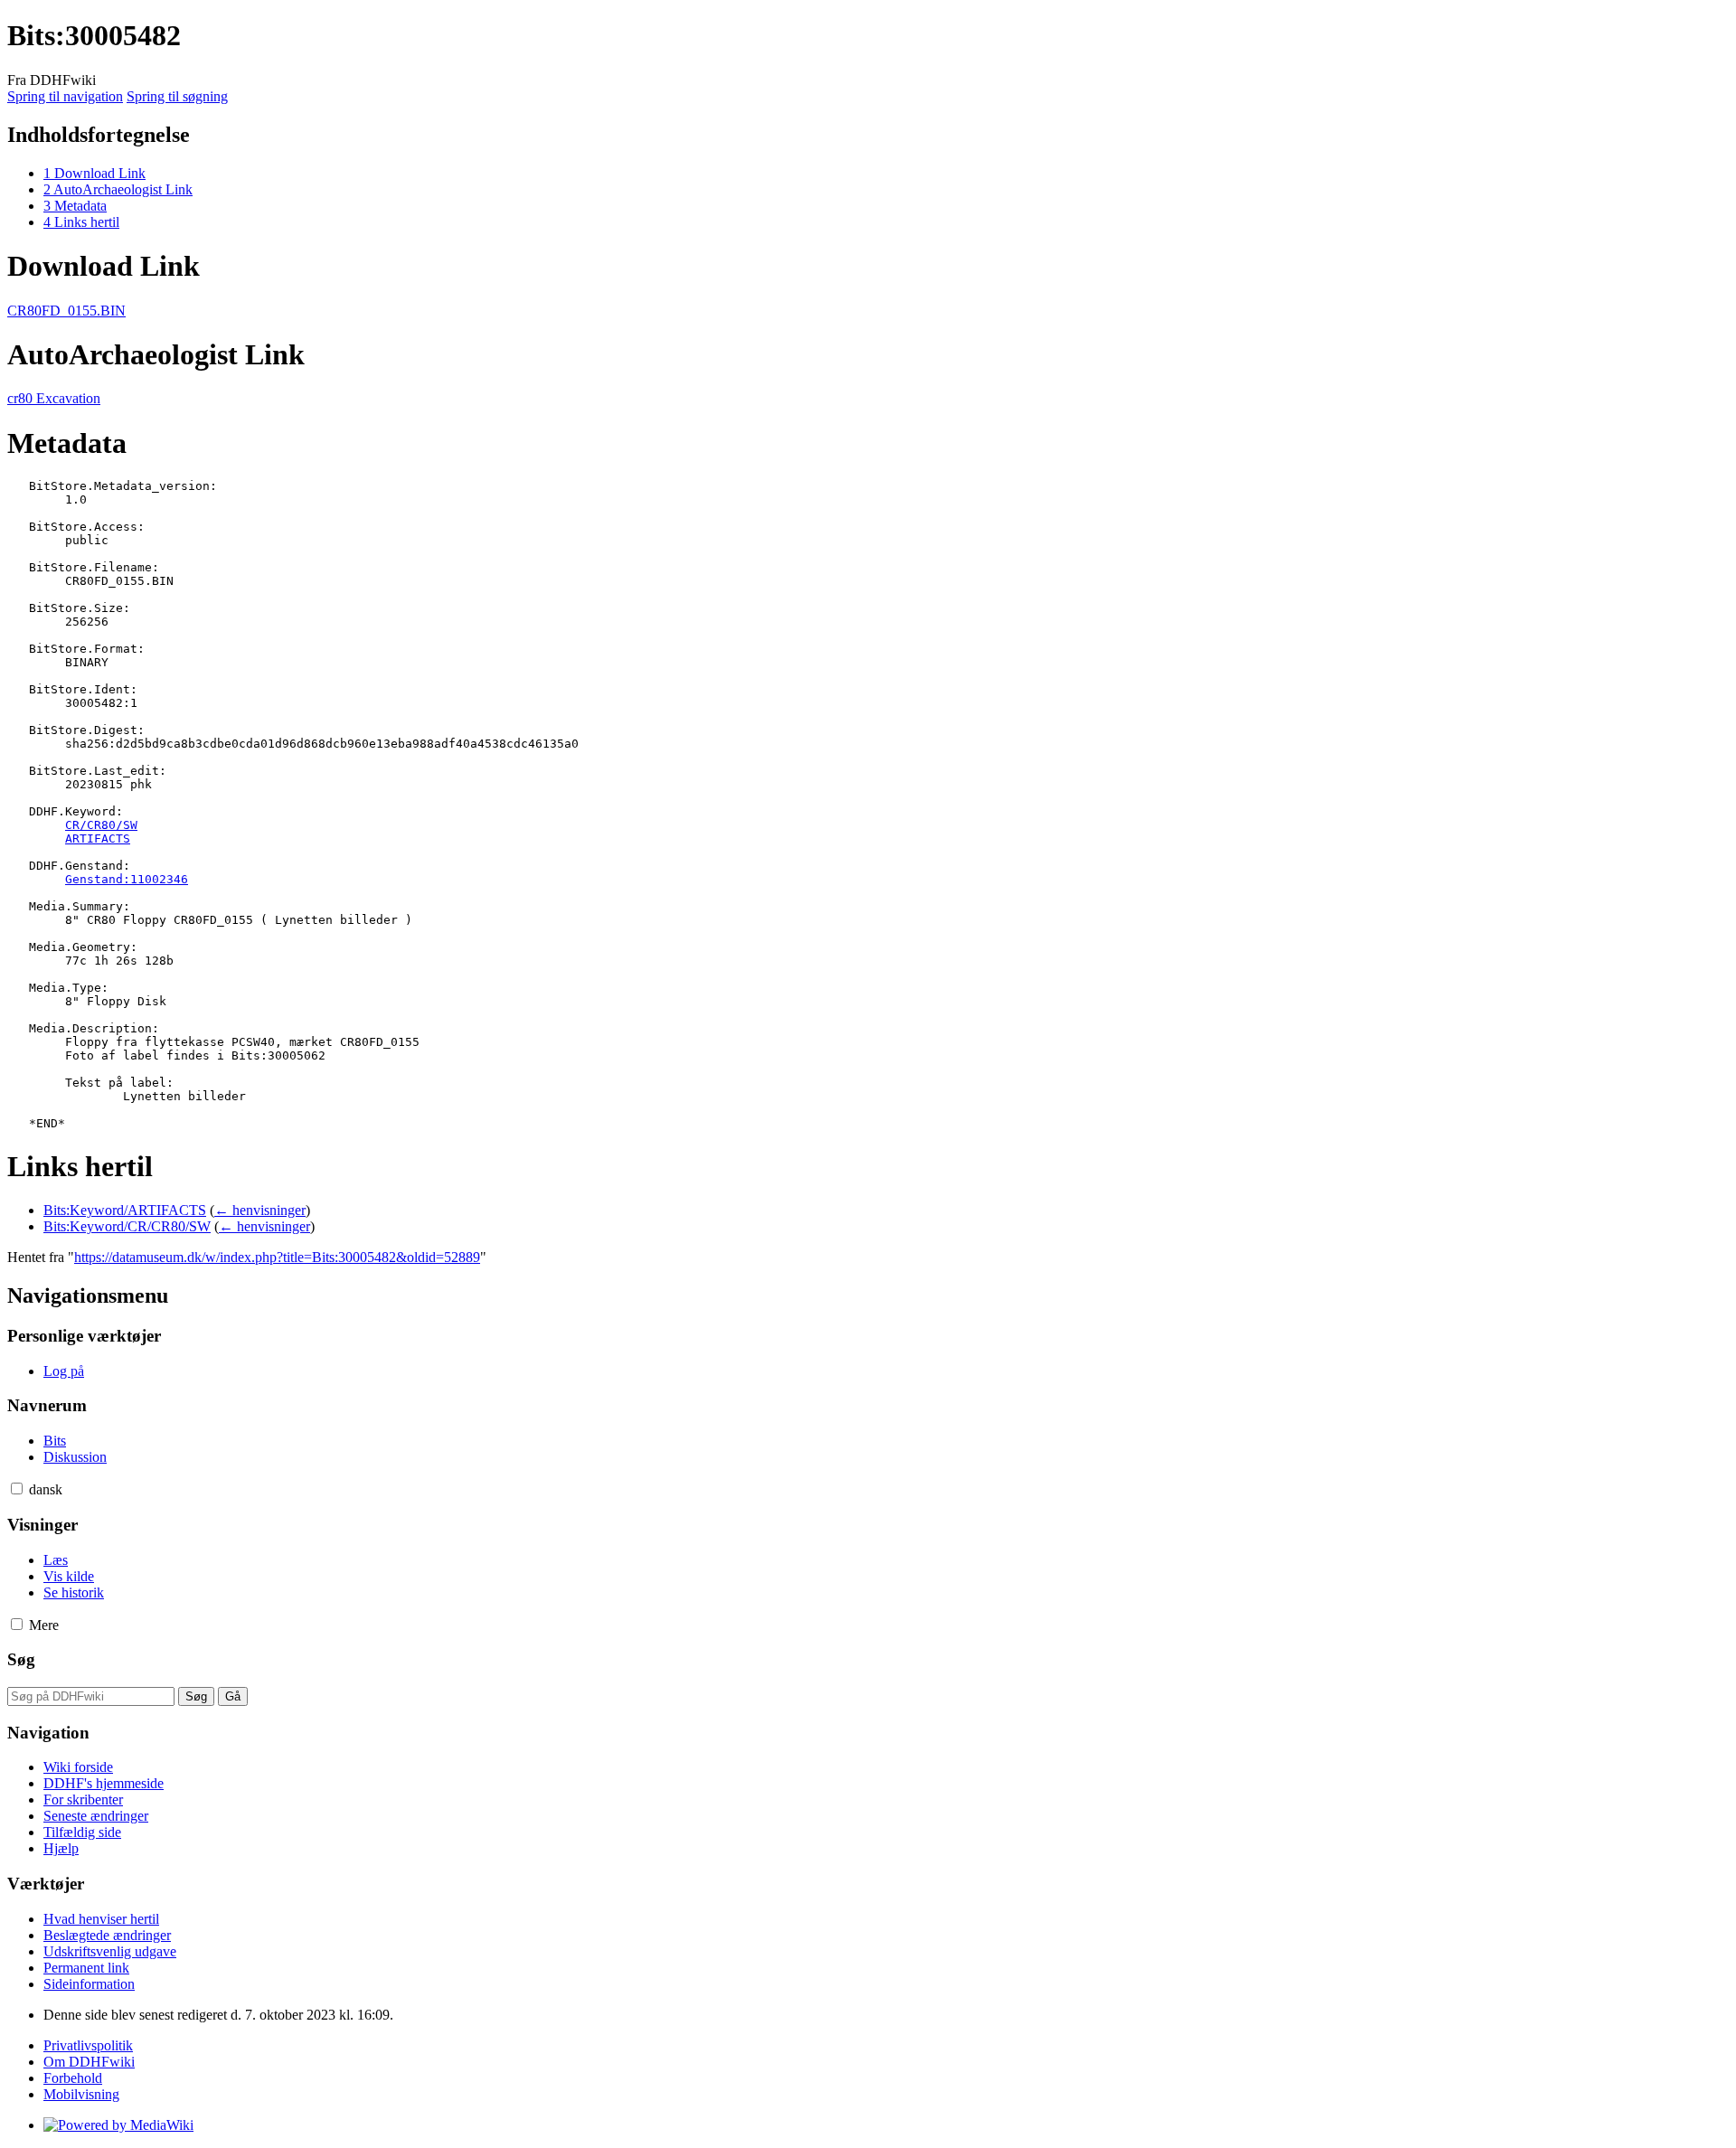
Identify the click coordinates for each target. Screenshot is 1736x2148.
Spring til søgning (177, 96)
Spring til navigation (65, 96)
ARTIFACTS (98, 838)
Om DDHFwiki (89, 2062)
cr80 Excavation (54, 398)
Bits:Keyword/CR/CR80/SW (127, 1226)
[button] (17, 1489)
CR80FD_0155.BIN (66, 311)
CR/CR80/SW (101, 825)
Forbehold (73, 2078)
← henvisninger (260, 1210)
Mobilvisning (81, 2094)
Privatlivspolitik (88, 2045)
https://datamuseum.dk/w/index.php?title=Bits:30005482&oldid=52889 (277, 1257)
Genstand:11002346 (127, 879)
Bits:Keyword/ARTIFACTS (125, 1210)
